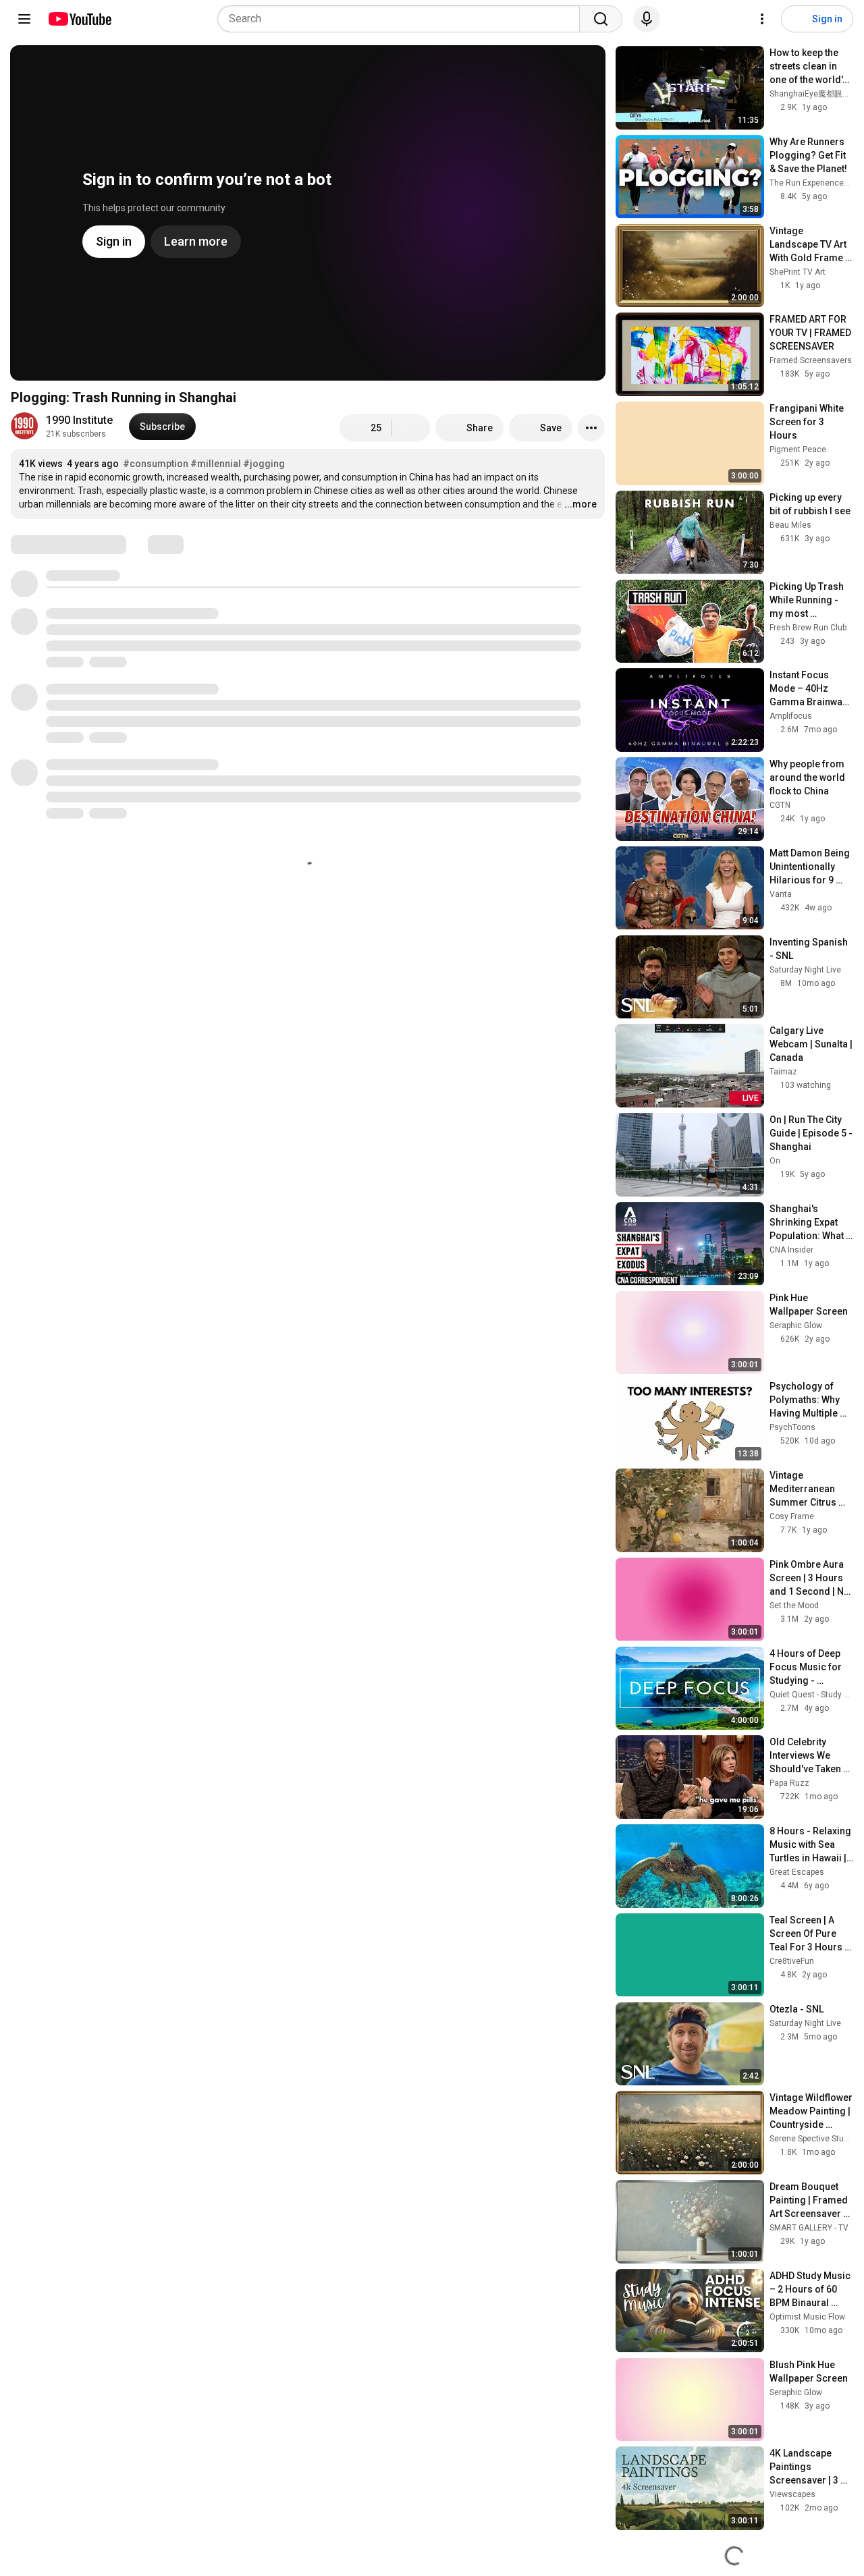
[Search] (601, 19)
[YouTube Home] (79, 19)
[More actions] (591, 428)
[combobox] (403, 19)
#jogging (264, 464)
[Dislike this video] (411, 428)
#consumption (156, 464)
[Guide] (24, 19)
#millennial (216, 464)
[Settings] (762, 19)
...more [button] (580, 504)
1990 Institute (79, 420)
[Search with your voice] (647, 19)
